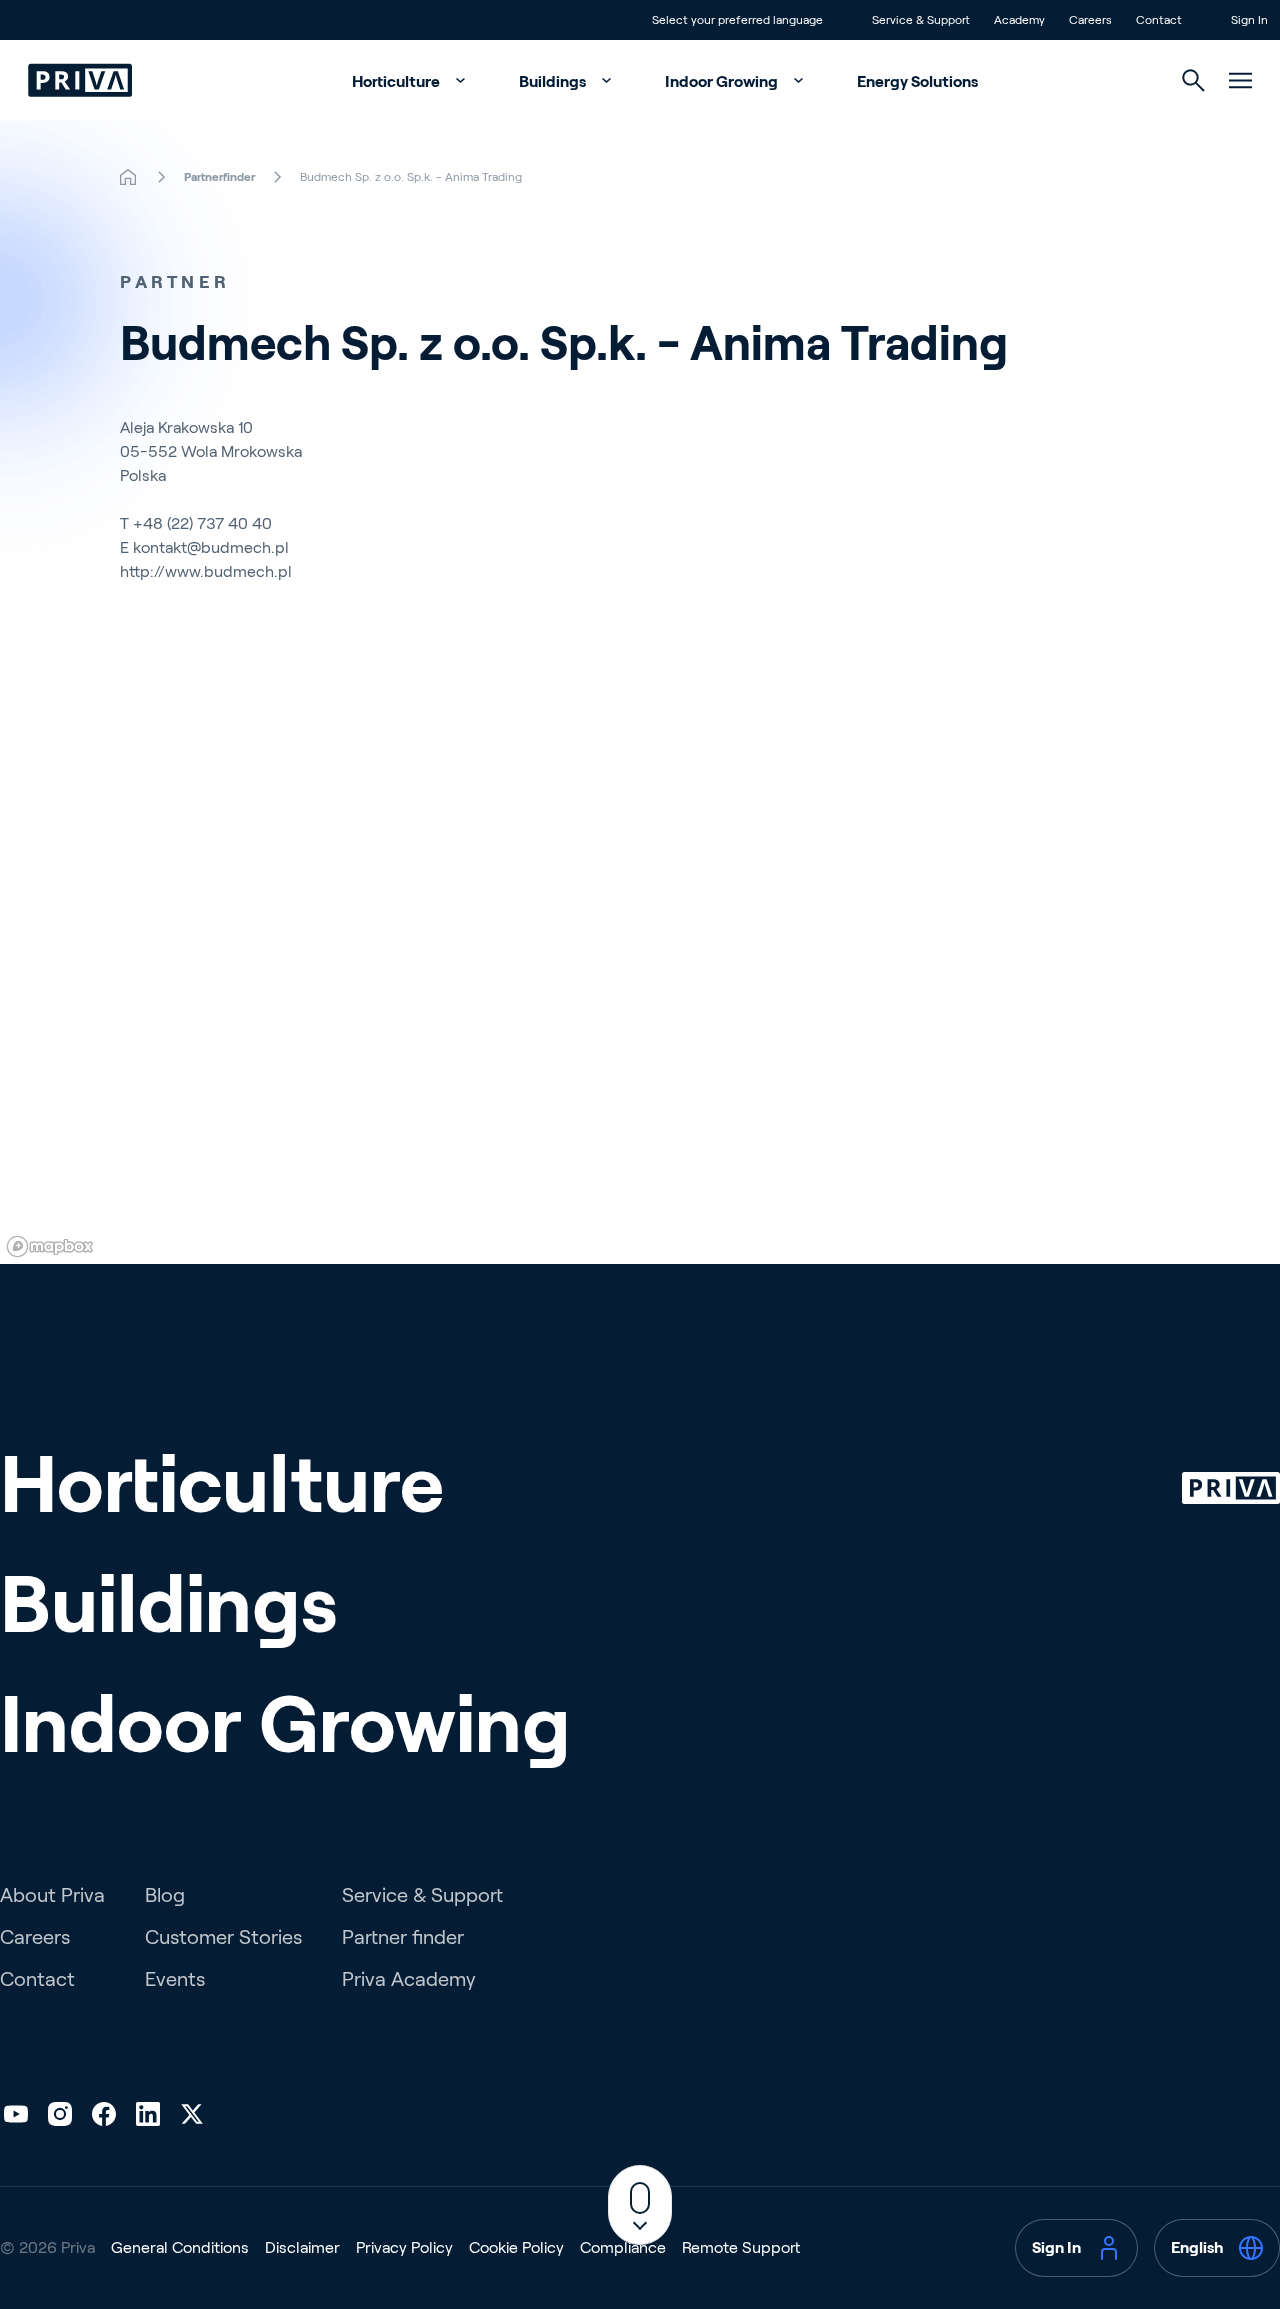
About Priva (52, 1895)
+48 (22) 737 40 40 (202, 523)
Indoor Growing (723, 81)
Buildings (554, 81)
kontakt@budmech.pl (211, 547)
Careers (35, 1937)
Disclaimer (302, 2247)
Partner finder (403, 1937)
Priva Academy (409, 1979)
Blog (165, 1895)
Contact (37, 1979)
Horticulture (397, 81)
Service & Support (422, 1895)
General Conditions (180, 2247)
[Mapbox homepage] (50, 1246)
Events (175, 1979)
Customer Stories (223, 1937)
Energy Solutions (917, 81)
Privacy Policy (404, 2247)
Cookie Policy (516, 2247)
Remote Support (741, 2247)
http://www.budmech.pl (206, 571)
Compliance (623, 2247)
